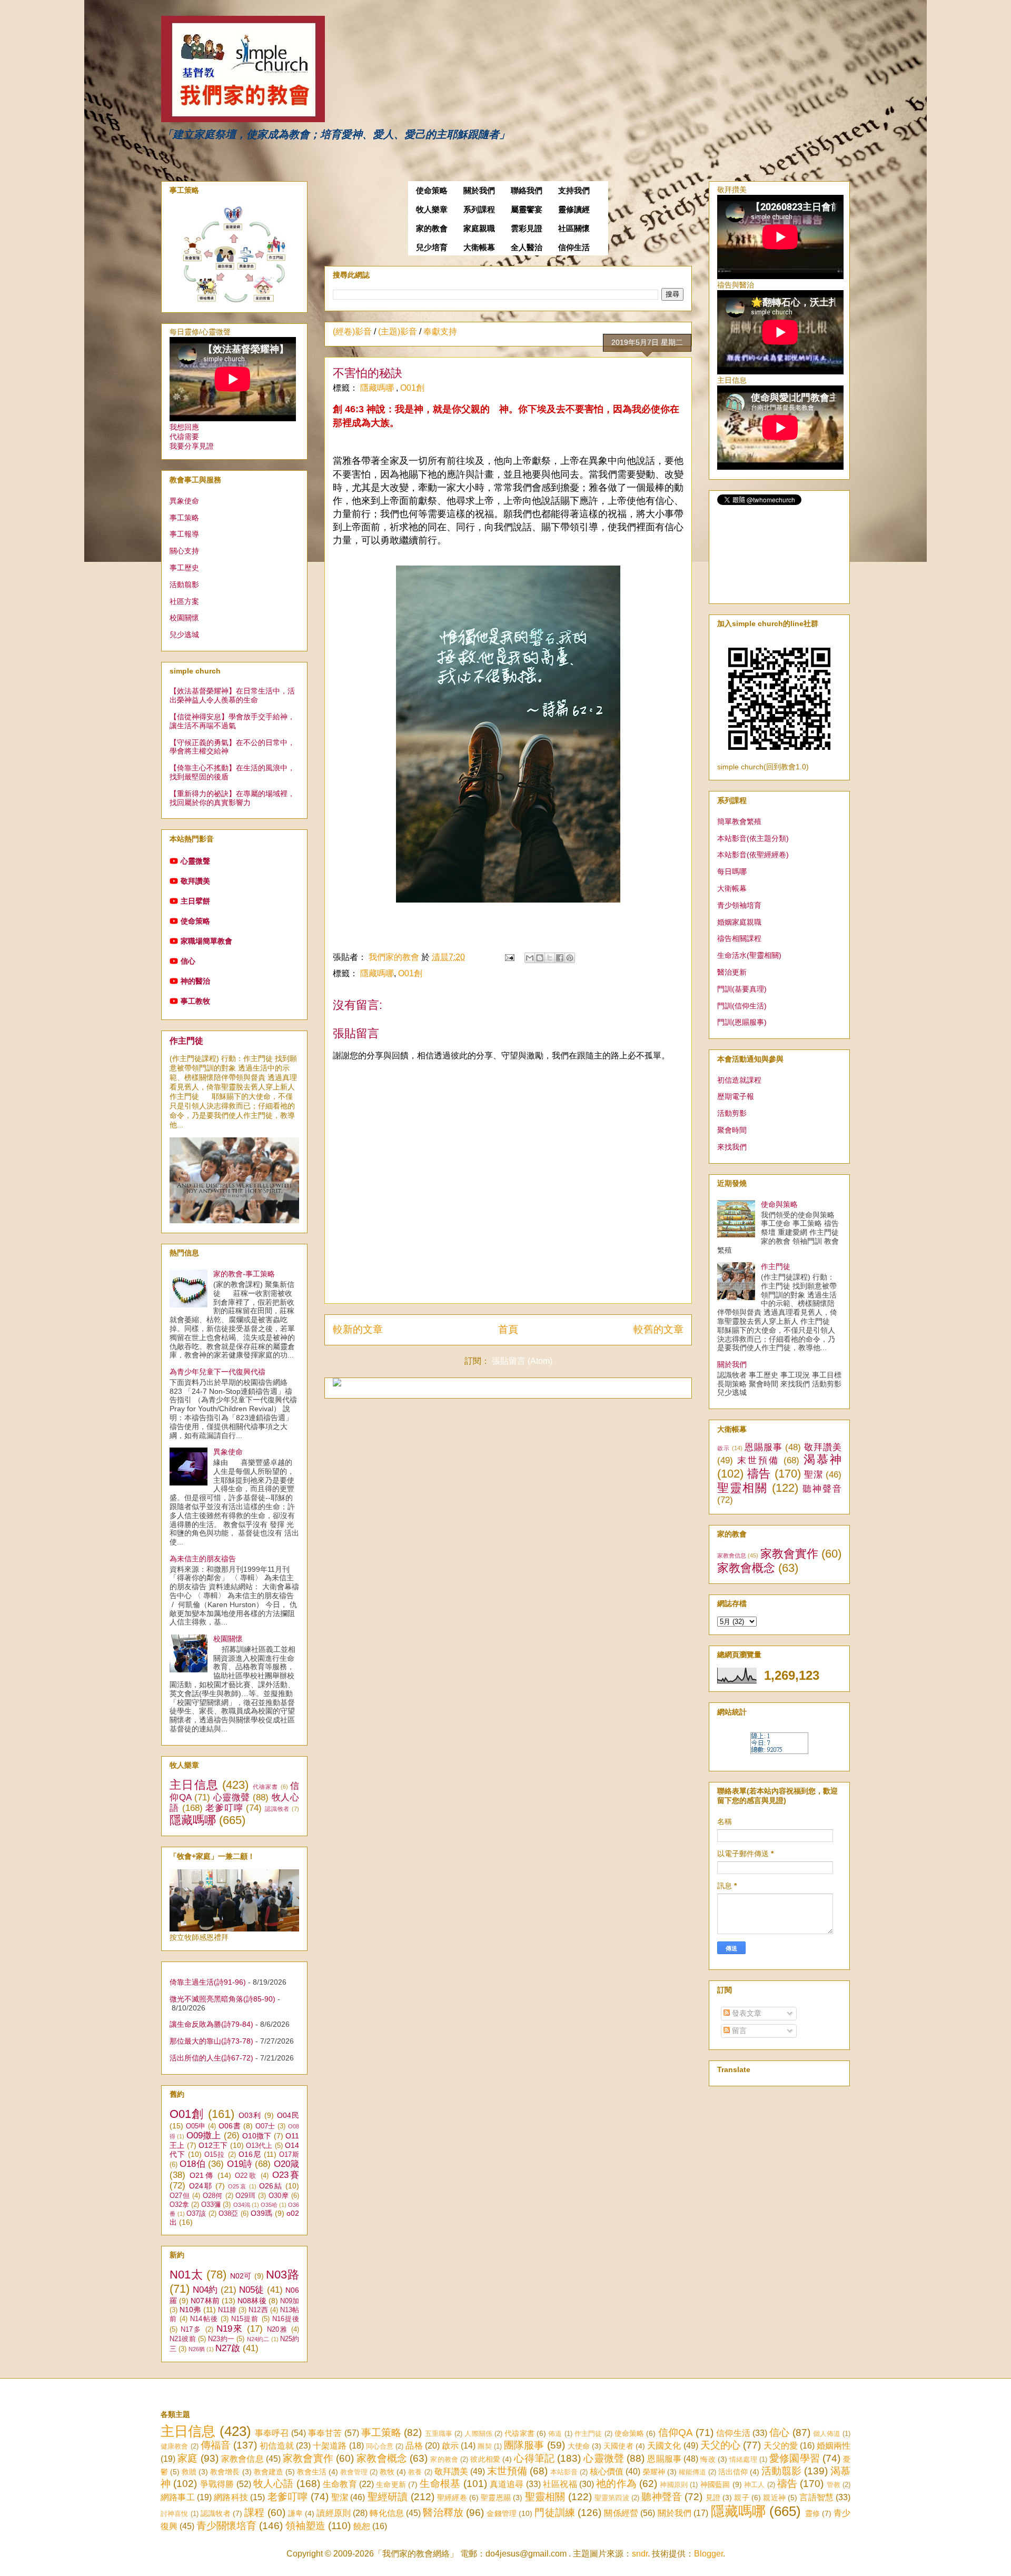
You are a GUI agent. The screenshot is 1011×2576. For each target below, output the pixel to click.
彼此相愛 (485, 2459)
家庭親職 (479, 229)
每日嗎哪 (732, 871)
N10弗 (190, 2310)
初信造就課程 (739, 1080)
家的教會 (432, 229)
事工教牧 (195, 1001)
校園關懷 (184, 618)
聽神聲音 (822, 1489)
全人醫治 (527, 247)
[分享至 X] (550, 958)
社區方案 (184, 601)
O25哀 (237, 2186)
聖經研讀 (388, 2497)
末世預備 (758, 1460)
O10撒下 (257, 2136)
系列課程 (479, 210)
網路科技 (231, 2497)
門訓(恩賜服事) (742, 1022)
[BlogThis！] (540, 958)
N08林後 (252, 2301)
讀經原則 (334, 2513)
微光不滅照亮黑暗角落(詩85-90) (222, 1999)
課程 (254, 2513)
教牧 (387, 2472)
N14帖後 (204, 2319)
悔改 (708, 2459)
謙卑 (295, 2513)
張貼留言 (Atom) (522, 1361)
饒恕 (362, 2526)
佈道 (555, 2434)
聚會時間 (732, 1130)
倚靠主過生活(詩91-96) (208, 1982)
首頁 (508, 1329)
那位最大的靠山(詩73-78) (211, 2041)
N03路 (283, 2275)
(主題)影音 (398, 331)
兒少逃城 (184, 635)
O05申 (196, 2126)
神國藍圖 (715, 2484)
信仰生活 (574, 247)
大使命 (579, 2446)
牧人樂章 (432, 210)
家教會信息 (732, 1555)
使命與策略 (779, 1204)
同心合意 (380, 2446)
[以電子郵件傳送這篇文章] (530, 958)
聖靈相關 (742, 1488)
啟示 (723, 1448)
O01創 (412, 388)
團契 (484, 2446)
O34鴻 (242, 2205)
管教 (834, 2485)
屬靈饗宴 (527, 210)
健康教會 (174, 2446)
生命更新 (391, 2484)
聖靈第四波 (612, 2498)
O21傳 (202, 2175)
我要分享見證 (192, 446)
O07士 (265, 2126)
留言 (738, 2030)
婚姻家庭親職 (739, 922)
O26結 (271, 2186)
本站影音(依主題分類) (753, 838)
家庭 (187, 2458)
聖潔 (813, 1475)
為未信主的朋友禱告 (203, 1559)
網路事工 (178, 2497)
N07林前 (205, 2301)
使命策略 (432, 191)
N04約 (205, 2290)
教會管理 (354, 2472)
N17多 (191, 2330)
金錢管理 (502, 2513)
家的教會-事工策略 (244, 1274)
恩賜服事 (764, 1447)
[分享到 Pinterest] (570, 958)
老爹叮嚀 (224, 1808)
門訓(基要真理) (742, 989)
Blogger (708, 2554)
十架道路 (330, 2446)
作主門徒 (186, 1041)
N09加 (290, 2301)
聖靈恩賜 (496, 2498)
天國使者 (618, 2446)
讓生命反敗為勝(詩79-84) (211, 2024)
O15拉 (215, 2155)
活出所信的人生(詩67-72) (211, 2058)
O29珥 (245, 2196)
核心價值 (607, 2471)
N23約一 (221, 2339)
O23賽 (286, 2175)
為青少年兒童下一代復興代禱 (217, 1372)
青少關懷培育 (226, 2526)
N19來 (230, 2329)
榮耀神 (654, 2472)
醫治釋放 (443, 2513)
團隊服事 (524, 2445)
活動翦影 (184, 584)
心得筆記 (534, 2458)
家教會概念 (746, 1568)
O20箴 (286, 2164)
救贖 (189, 2472)
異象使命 (184, 501)
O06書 (230, 2126)
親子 (741, 2498)
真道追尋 (507, 2484)
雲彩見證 (527, 229)
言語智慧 (816, 2497)
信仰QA (676, 2433)
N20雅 (277, 2330)
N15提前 (245, 2319)
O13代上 (259, 2146)
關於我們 (479, 191)
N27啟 (228, 2348)
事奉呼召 (272, 2433)
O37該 (196, 2214)
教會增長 (225, 2472)
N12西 (258, 2310)
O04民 (288, 2115)
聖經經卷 (452, 2498)
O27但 (180, 2196)
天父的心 (720, 2445)
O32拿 (179, 2205)
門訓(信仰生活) (742, 1006)
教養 (415, 2472)
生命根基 (440, 2484)
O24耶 (201, 2186)
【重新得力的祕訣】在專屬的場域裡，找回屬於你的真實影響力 (232, 798)
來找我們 (732, 1147)
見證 (713, 2498)
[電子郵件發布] (509, 957)
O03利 (250, 2115)
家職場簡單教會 (206, 941)
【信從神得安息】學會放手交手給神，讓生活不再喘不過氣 (232, 721)
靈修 (812, 2513)
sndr (640, 2554)
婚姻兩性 (834, 2446)
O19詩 (240, 2164)
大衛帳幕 (479, 247)
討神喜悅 (175, 2514)
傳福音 (216, 2445)
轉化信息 (387, 2513)
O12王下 (213, 2145)
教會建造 (269, 2472)
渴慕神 (822, 1459)
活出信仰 (733, 2472)
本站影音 (564, 2472)
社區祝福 (560, 2484)
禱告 (759, 1474)
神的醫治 (195, 981)
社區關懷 (574, 229)
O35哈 (269, 2205)
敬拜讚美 (195, 881)
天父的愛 (780, 2446)
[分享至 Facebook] (560, 958)
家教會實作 (789, 1554)
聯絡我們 (527, 191)
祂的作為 (616, 2484)
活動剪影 (732, 1113)
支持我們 (574, 191)
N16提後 (286, 2319)
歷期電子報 (736, 1096)
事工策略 (184, 518)
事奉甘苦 (325, 2433)
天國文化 (664, 2446)
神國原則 (674, 2485)
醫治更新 (732, 972)
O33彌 (211, 2205)
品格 (414, 2446)
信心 (188, 961)
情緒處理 (743, 2459)
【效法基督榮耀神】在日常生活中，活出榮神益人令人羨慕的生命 (232, 695)
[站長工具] (779, 1751)
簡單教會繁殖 (739, 821)
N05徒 (251, 2290)
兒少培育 (432, 247)
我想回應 (184, 427)
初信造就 (276, 2446)
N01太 (186, 2275)
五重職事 (439, 2434)
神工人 (755, 2485)
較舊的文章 (658, 1329)
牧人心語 (274, 2484)
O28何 (213, 2196)
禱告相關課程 (739, 938)
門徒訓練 (555, 2513)
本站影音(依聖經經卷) (753, 855)
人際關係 (478, 2434)
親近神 (774, 2498)
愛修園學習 (795, 2458)
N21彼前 (183, 2339)
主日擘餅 (195, 901)
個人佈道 (827, 2434)
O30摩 (279, 2196)
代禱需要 (184, 437)
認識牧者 (277, 1809)
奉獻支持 (440, 331)
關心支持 (184, 551)
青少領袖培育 (739, 905)
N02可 (241, 2276)
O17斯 (289, 2155)
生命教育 (340, 2484)
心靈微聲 (195, 861)
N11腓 (227, 2310)
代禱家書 (266, 1787)
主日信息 (194, 1785)
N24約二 (258, 2339)
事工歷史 (184, 568)
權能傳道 (692, 2472)
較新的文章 (358, 1329)
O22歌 (246, 2176)
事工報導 (184, 534)
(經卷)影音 (352, 331)
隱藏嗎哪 (378, 388)
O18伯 (192, 2164)
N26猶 (197, 2349)
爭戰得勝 (217, 2484)
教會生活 (312, 2472)
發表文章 (746, 2013)
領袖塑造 (305, 2526)
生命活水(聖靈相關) (749, 955)
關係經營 (621, 2513)
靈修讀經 (574, 210)
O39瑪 (262, 2213)
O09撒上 (204, 2136)
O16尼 (250, 2154)
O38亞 (229, 2214)
